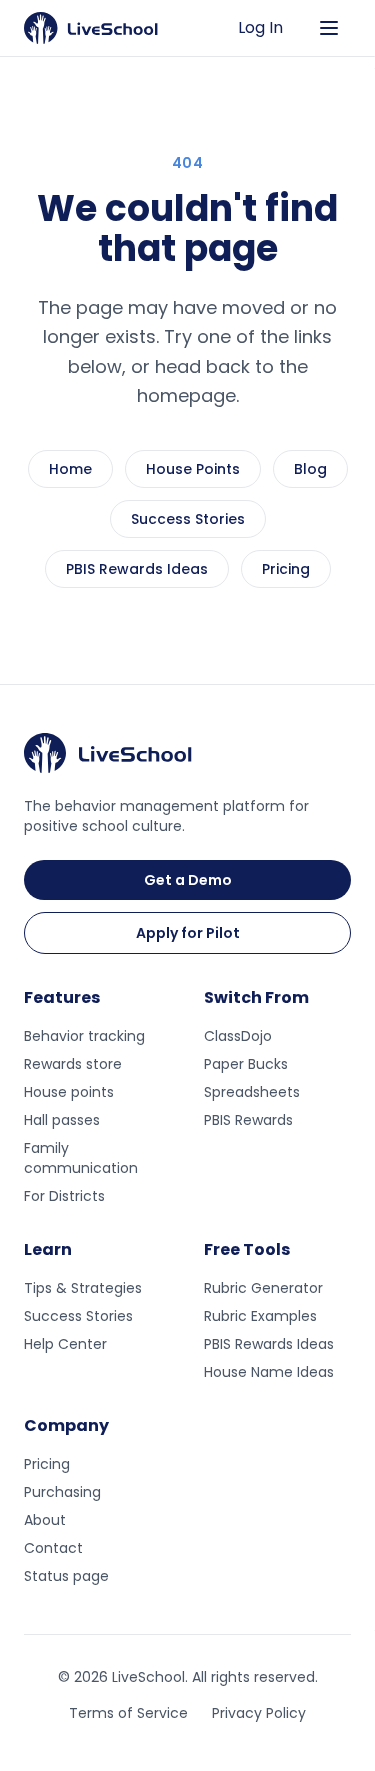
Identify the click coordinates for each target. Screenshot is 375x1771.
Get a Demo (188, 880)
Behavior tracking (84, 1036)
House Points (193, 469)
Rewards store (73, 1064)
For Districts (64, 1196)
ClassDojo (238, 1036)
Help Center (65, 1344)
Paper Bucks (246, 1064)
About (45, 1520)
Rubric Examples (260, 1316)
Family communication (81, 1158)
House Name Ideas (269, 1372)
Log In (260, 27)
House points (69, 1092)
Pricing (286, 569)
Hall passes (62, 1120)
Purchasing (62, 1492)
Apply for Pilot (188, 933)
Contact (53, 1548)
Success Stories (188, 519)
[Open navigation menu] (329, 28)
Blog (310, 469)
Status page (66, 1576)
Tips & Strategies (83, 1288)
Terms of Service (128, 1713)
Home (70, 469)
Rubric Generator (263, 1288)
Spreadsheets (252, 1092)
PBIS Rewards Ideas (137, 569)
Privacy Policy (259, 1713)
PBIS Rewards (248, 1120)
